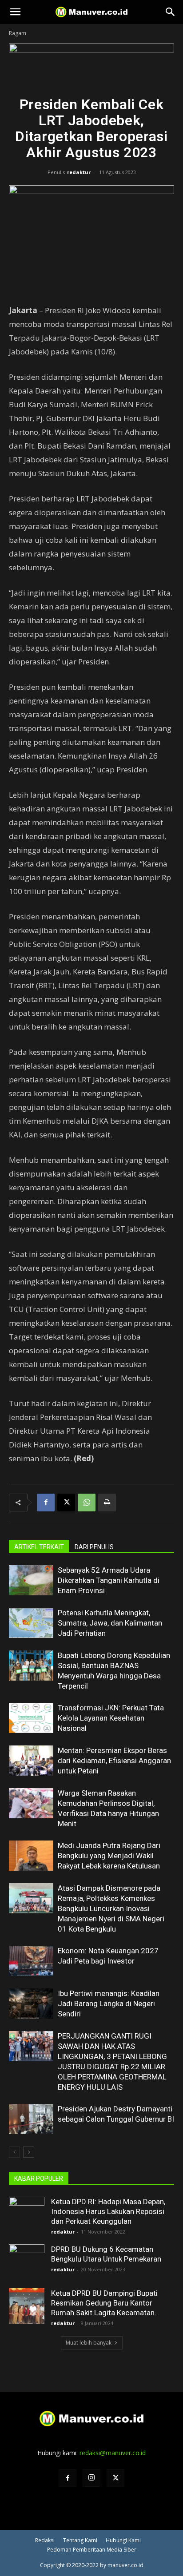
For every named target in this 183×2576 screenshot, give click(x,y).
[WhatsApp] (87, 1503)
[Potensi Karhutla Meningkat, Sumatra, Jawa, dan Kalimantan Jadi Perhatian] (31, 1623)
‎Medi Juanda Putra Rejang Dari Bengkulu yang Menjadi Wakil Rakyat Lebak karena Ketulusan (109, 1856)
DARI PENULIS (94, 1547)
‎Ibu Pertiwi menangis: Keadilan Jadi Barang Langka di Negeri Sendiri (109, 2004)
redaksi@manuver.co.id (113, 2453)
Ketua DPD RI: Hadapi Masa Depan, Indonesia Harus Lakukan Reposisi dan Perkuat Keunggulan (108, 2211)
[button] (15, 12)
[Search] (171, 12)
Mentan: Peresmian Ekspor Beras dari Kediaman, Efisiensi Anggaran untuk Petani (114, 1761)
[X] (66, 1503)
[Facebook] (46, 1503)
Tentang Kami (80, 2540)
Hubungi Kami (123, 2540)
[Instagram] (91, 2478)
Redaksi (45, 2540)
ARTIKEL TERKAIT (39, 1547)
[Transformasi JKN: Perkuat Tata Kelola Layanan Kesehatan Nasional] (31, 1718)
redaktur (79, 172)
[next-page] (29, 2152)
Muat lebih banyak (89, 2343)
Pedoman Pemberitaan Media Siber (92, 2550)
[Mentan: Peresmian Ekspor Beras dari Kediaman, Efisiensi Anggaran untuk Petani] (31, 1761)
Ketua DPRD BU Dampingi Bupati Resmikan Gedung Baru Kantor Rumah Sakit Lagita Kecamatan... (105, 2303)
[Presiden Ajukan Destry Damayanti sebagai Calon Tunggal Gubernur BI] (31, 2119)
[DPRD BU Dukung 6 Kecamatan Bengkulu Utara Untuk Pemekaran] (27, 2262)
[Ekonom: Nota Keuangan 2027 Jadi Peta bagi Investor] (31, 1961)
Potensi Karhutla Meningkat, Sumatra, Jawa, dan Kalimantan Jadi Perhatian (110, 1623)
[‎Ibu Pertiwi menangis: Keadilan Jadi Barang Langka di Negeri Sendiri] (31, 2004)
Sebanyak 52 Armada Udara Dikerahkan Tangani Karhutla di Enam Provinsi (109, 1580)
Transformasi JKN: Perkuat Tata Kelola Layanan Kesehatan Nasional (111, 1718)
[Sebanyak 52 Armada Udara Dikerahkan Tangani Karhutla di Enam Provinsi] (31, 1580)
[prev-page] (14, 2152)
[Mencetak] (107, 1503)
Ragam (18, 33)
